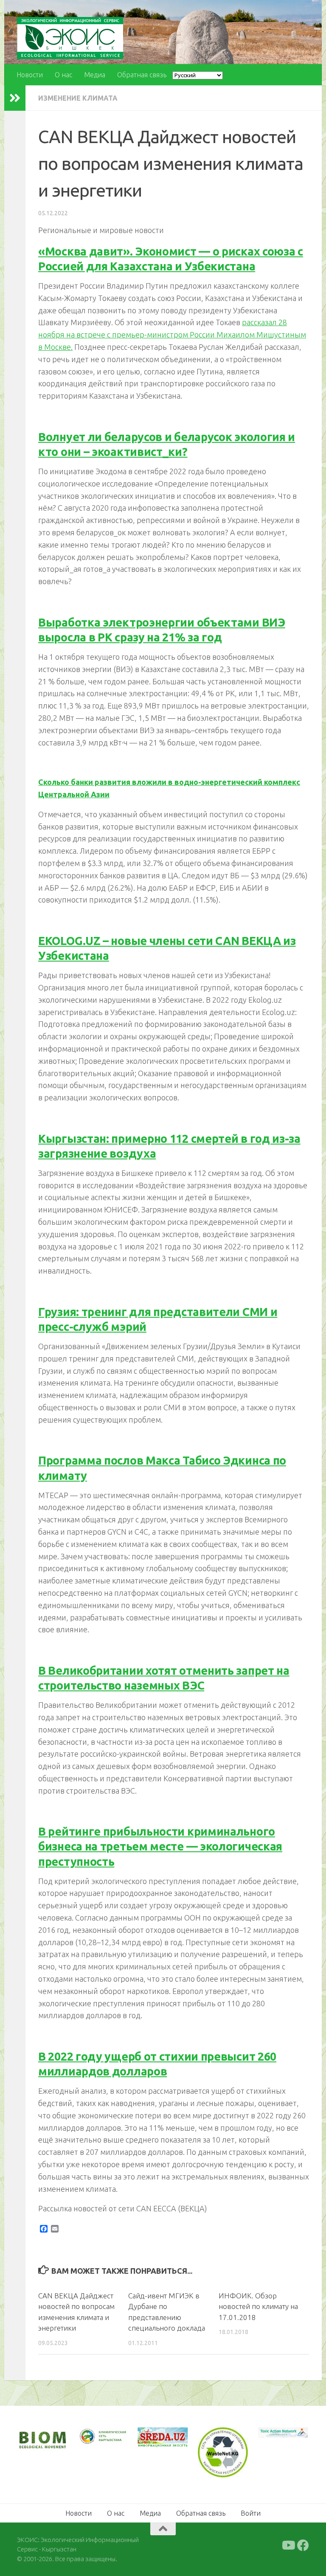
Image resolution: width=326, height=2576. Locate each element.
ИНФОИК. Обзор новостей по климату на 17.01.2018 (258, 2306)
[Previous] (95, 2437)
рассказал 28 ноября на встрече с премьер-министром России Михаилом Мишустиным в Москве (172, 335)
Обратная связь (142, 75)
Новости (30, 75)
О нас (63, 75)
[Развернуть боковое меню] (15, 98)
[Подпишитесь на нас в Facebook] (303, 2545)
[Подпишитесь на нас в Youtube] (288, 2545)
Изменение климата (78, 98)
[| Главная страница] (70, 38)
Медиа (95, 75)
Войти (251, 2513)
